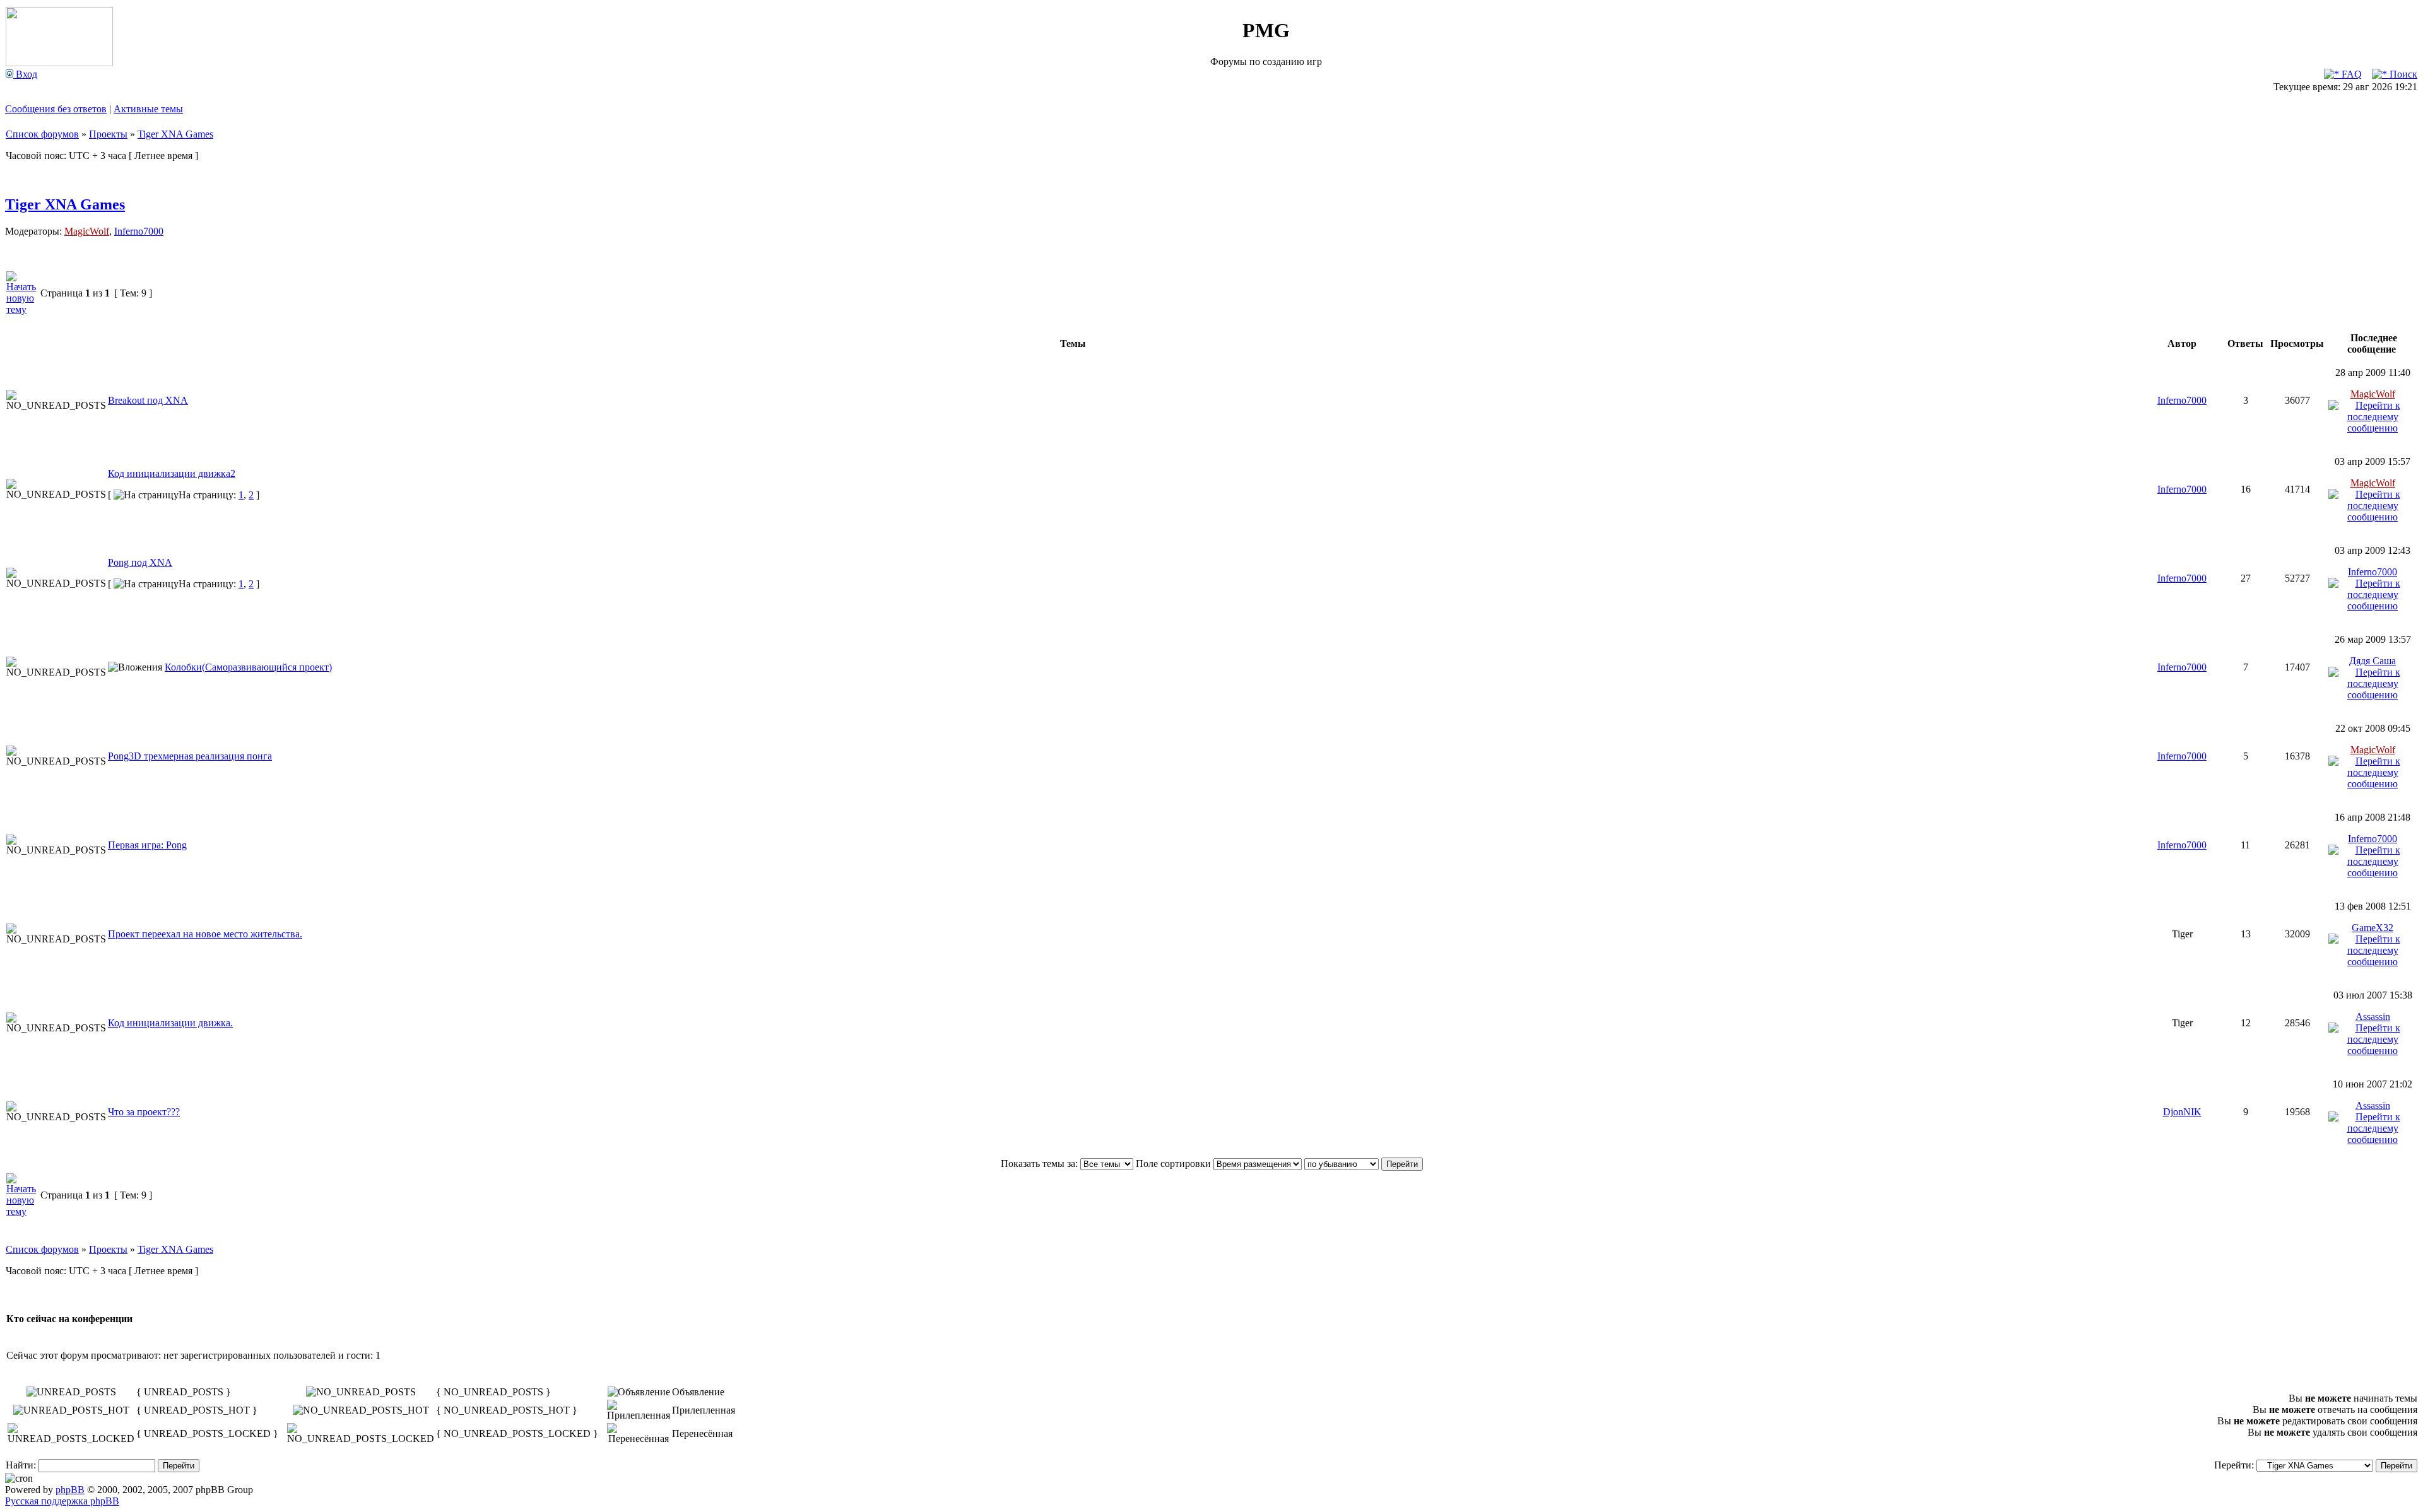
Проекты (108, 134)
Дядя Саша (2373, 661)
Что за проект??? (144, 1112)
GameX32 (2373, 928)
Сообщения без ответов (56, 109)
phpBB (70, 1490)
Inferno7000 (139, 231)
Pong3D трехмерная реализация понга (190, 756)
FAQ (2350, 74)
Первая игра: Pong (147, 845)
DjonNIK (2182, 1112)
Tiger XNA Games (175, 134)
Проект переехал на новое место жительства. (205, 934)
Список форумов (42, 134)
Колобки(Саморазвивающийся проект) (248, 667)
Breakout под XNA (148, 400)
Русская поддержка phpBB (62, 1501)
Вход (25, 74)
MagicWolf (87, 231)
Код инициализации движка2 (172, 473)
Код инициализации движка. (170, 1023)
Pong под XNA (140, 562)
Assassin (2373, 1017)
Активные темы (148, 109)
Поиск (2402, 74)
